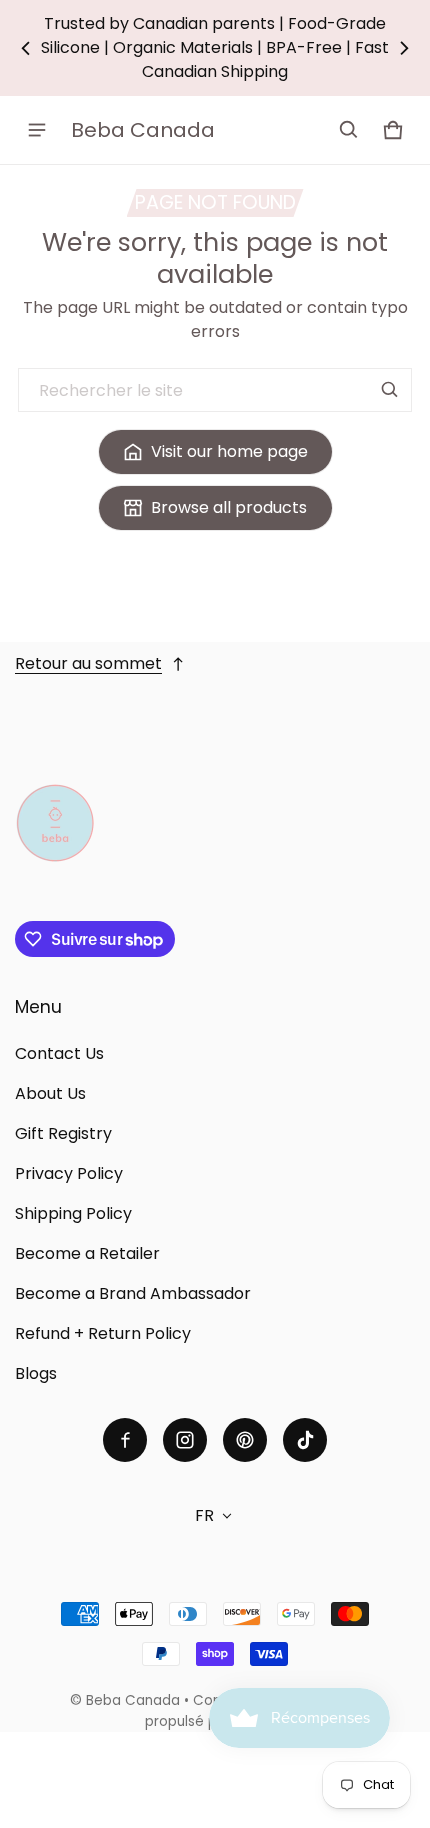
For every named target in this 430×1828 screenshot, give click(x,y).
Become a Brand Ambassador (133, 1293)
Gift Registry (63, 1133)
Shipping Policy (73, 1213)
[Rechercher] (390, 390)
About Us (50, 1093)
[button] (349, 130)
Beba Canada (133, 1700)
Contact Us (59, 1053)
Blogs (36, 1373)
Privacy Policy (69, 1173)
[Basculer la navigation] (37, 130)
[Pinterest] (245, 1440)
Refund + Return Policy (103, 1333)
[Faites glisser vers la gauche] (26, 48)
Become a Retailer (87, 1253)
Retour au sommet (88, 663)
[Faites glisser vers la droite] (404, 48)
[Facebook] (125, 1440)
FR (204, 1515)
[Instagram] (185, 1440)
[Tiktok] (305, 1440)
